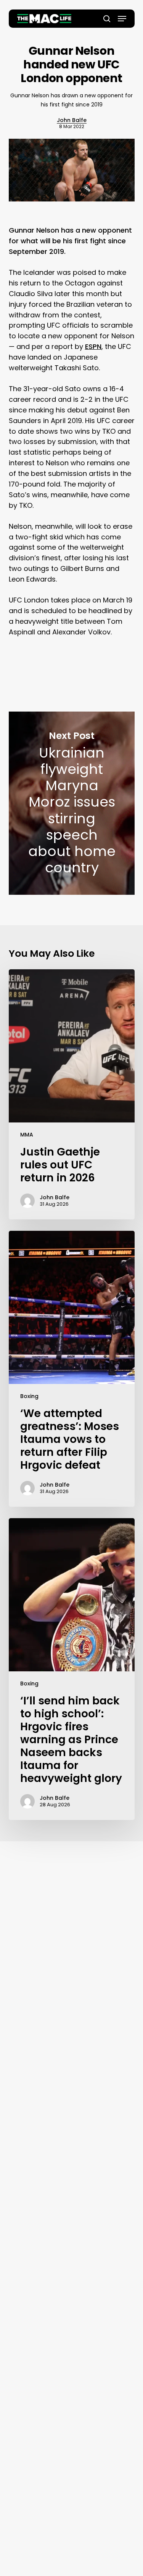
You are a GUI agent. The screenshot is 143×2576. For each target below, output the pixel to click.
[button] (122, 19)
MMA (27, 1135)
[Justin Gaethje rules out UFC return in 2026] (72, 1094)
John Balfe (72, 120)
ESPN (93, 346)
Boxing (29, 1396)
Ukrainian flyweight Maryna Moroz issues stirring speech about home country (72, 803)
